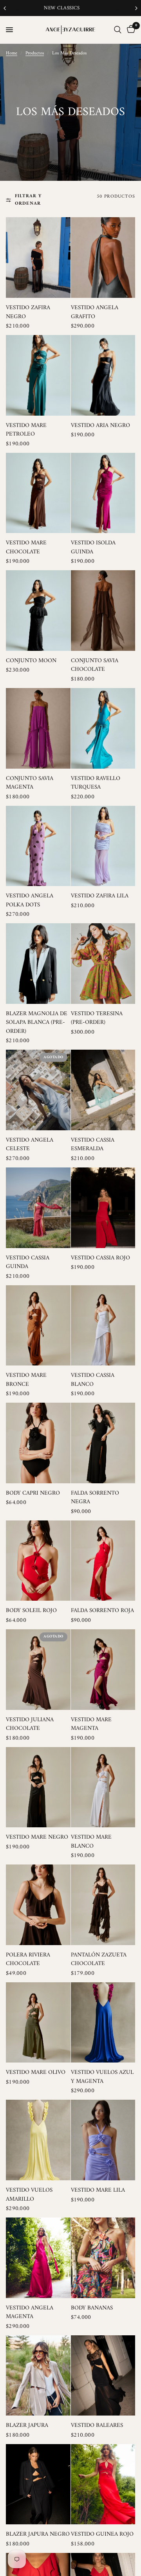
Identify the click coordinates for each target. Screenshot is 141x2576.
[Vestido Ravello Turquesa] (103, 728)
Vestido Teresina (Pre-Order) (97, 1019)
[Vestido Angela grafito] (103, 258)
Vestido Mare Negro (37, 1838)
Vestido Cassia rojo (100, 1258)
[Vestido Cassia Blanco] (103, 1326)
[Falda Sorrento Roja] (103, 1561)
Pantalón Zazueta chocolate (99, 1960)
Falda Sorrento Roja (102, 1611)
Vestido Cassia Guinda (28, 1263)
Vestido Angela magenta (30, 2313)
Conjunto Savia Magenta (30, 783)
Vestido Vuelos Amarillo (29, 2195)
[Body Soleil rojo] (38, 1561)
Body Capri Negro (33, 1494)
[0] (130, 30)
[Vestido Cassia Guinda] (38, 1208)
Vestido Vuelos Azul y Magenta (102, 2077)
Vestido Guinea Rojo (102, 2535)
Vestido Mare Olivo (36, 2073)
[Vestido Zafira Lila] (103, 846)
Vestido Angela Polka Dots (30, 901)
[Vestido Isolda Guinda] (103, 493)
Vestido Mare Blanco (91, 1842)
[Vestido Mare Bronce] (38, 1326)
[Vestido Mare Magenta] (103, 1670)
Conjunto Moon (31, 661)
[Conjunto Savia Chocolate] (103, 611)
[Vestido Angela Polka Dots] (38, 846)
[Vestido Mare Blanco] (103, 1787)
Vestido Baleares (97, 2426)
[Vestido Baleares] (103, 2376)
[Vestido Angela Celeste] (38, 1090)
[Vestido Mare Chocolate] (38, 493)
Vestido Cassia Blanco (93, 1380)
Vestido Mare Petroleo (26, 430)
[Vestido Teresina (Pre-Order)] (103, 964)
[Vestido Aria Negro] (103, 375)
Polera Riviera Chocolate (28, 1960)
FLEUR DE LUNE (70, 8)
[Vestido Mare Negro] (38, 1787)
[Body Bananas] (103, 2258)
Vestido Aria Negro (100, 426)
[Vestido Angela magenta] (38, 2258)
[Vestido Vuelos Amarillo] (38, 2140)
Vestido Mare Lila (98, 2191)
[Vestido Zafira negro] (38, 258)
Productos (35, 53)
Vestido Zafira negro (28, 313)
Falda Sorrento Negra (95, 1498)
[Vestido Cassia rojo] (103, 1208)
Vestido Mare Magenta (91, 1725)
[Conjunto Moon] (38, 611)
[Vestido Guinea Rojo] (103, 2484)
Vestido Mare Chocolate (26, 548)
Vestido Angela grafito (95, 313)
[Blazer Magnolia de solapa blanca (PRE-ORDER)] (38, 964)
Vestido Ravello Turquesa (96, 783)
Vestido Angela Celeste (30, 1145)
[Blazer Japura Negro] (38, 2484)
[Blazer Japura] (38, 2376)
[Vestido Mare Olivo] (38, 2023)
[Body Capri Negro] (38, 1443)
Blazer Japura (27, 2426)
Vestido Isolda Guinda (93, 548)
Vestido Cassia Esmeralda (93, 1145)
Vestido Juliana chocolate (30, 1725)
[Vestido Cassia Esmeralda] (103, 1090)
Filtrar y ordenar (28, 200)
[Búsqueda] (118, 30)
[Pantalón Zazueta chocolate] (103, 1905)
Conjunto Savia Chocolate (95, 666)
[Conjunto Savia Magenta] (38, 728)
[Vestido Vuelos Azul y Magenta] (103, 2023)
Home (12, 53)
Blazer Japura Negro (38, 2535)
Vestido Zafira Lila (100, 896)
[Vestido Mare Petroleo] (38, 375)
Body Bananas (92, 2308)
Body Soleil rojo (31, 1611)
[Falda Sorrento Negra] (103, 1443)
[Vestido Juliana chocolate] (38, 1670)
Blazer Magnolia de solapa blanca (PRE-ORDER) (37, 1023)
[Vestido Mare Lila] (103, 2140)
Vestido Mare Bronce (26, 1380)
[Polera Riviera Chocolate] (38, 1905)
